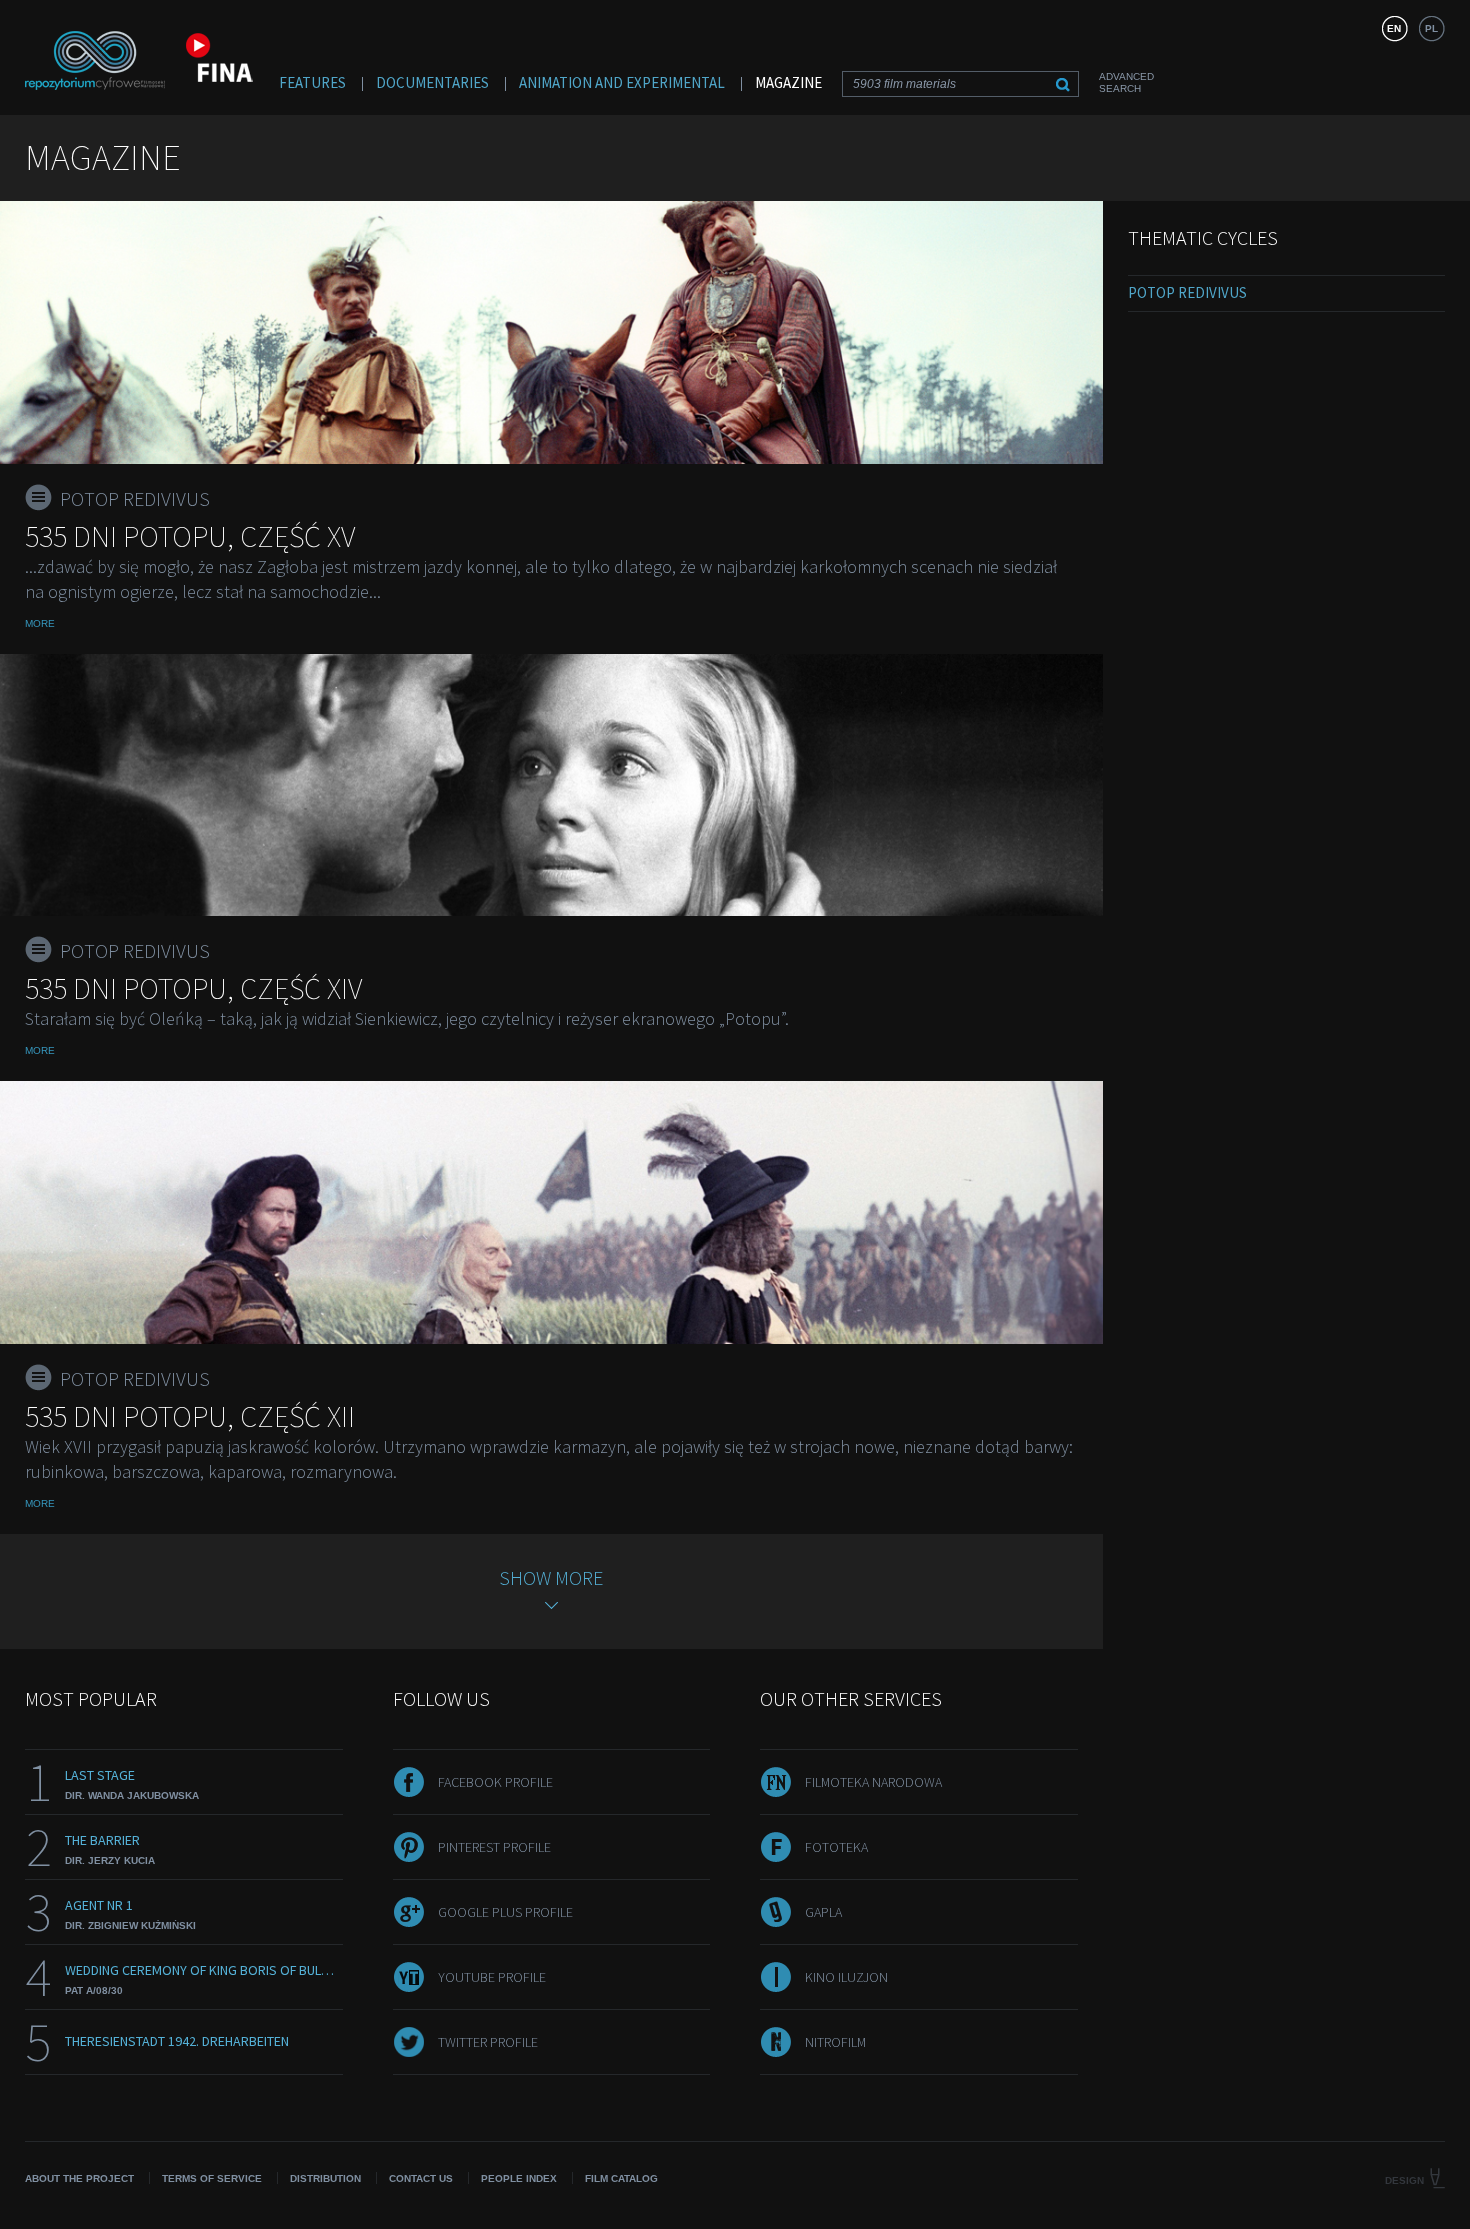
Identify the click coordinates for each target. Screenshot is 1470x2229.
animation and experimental (622, 82)
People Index (519, 2178)
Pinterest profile (494, 1847)
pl (1431, 28)
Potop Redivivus (1187, 292)
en (1394, 28)
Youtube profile (492, 1977)
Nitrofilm (835, 2042)
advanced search (1126, 82)
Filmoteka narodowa (873, 1782)
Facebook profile (495, 1782)
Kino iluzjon (846, 1977)
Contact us (421, 2178)
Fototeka (836, 1847)
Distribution (325, 2178)
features (312, 82)
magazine (788, 82)
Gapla (823, 1912)
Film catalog (621, 2178)
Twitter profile (488, 2042)
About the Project (79, 2178)
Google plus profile (505, 1912)
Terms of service (212, 2178)
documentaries (432, 82)
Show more (551, 1577)
